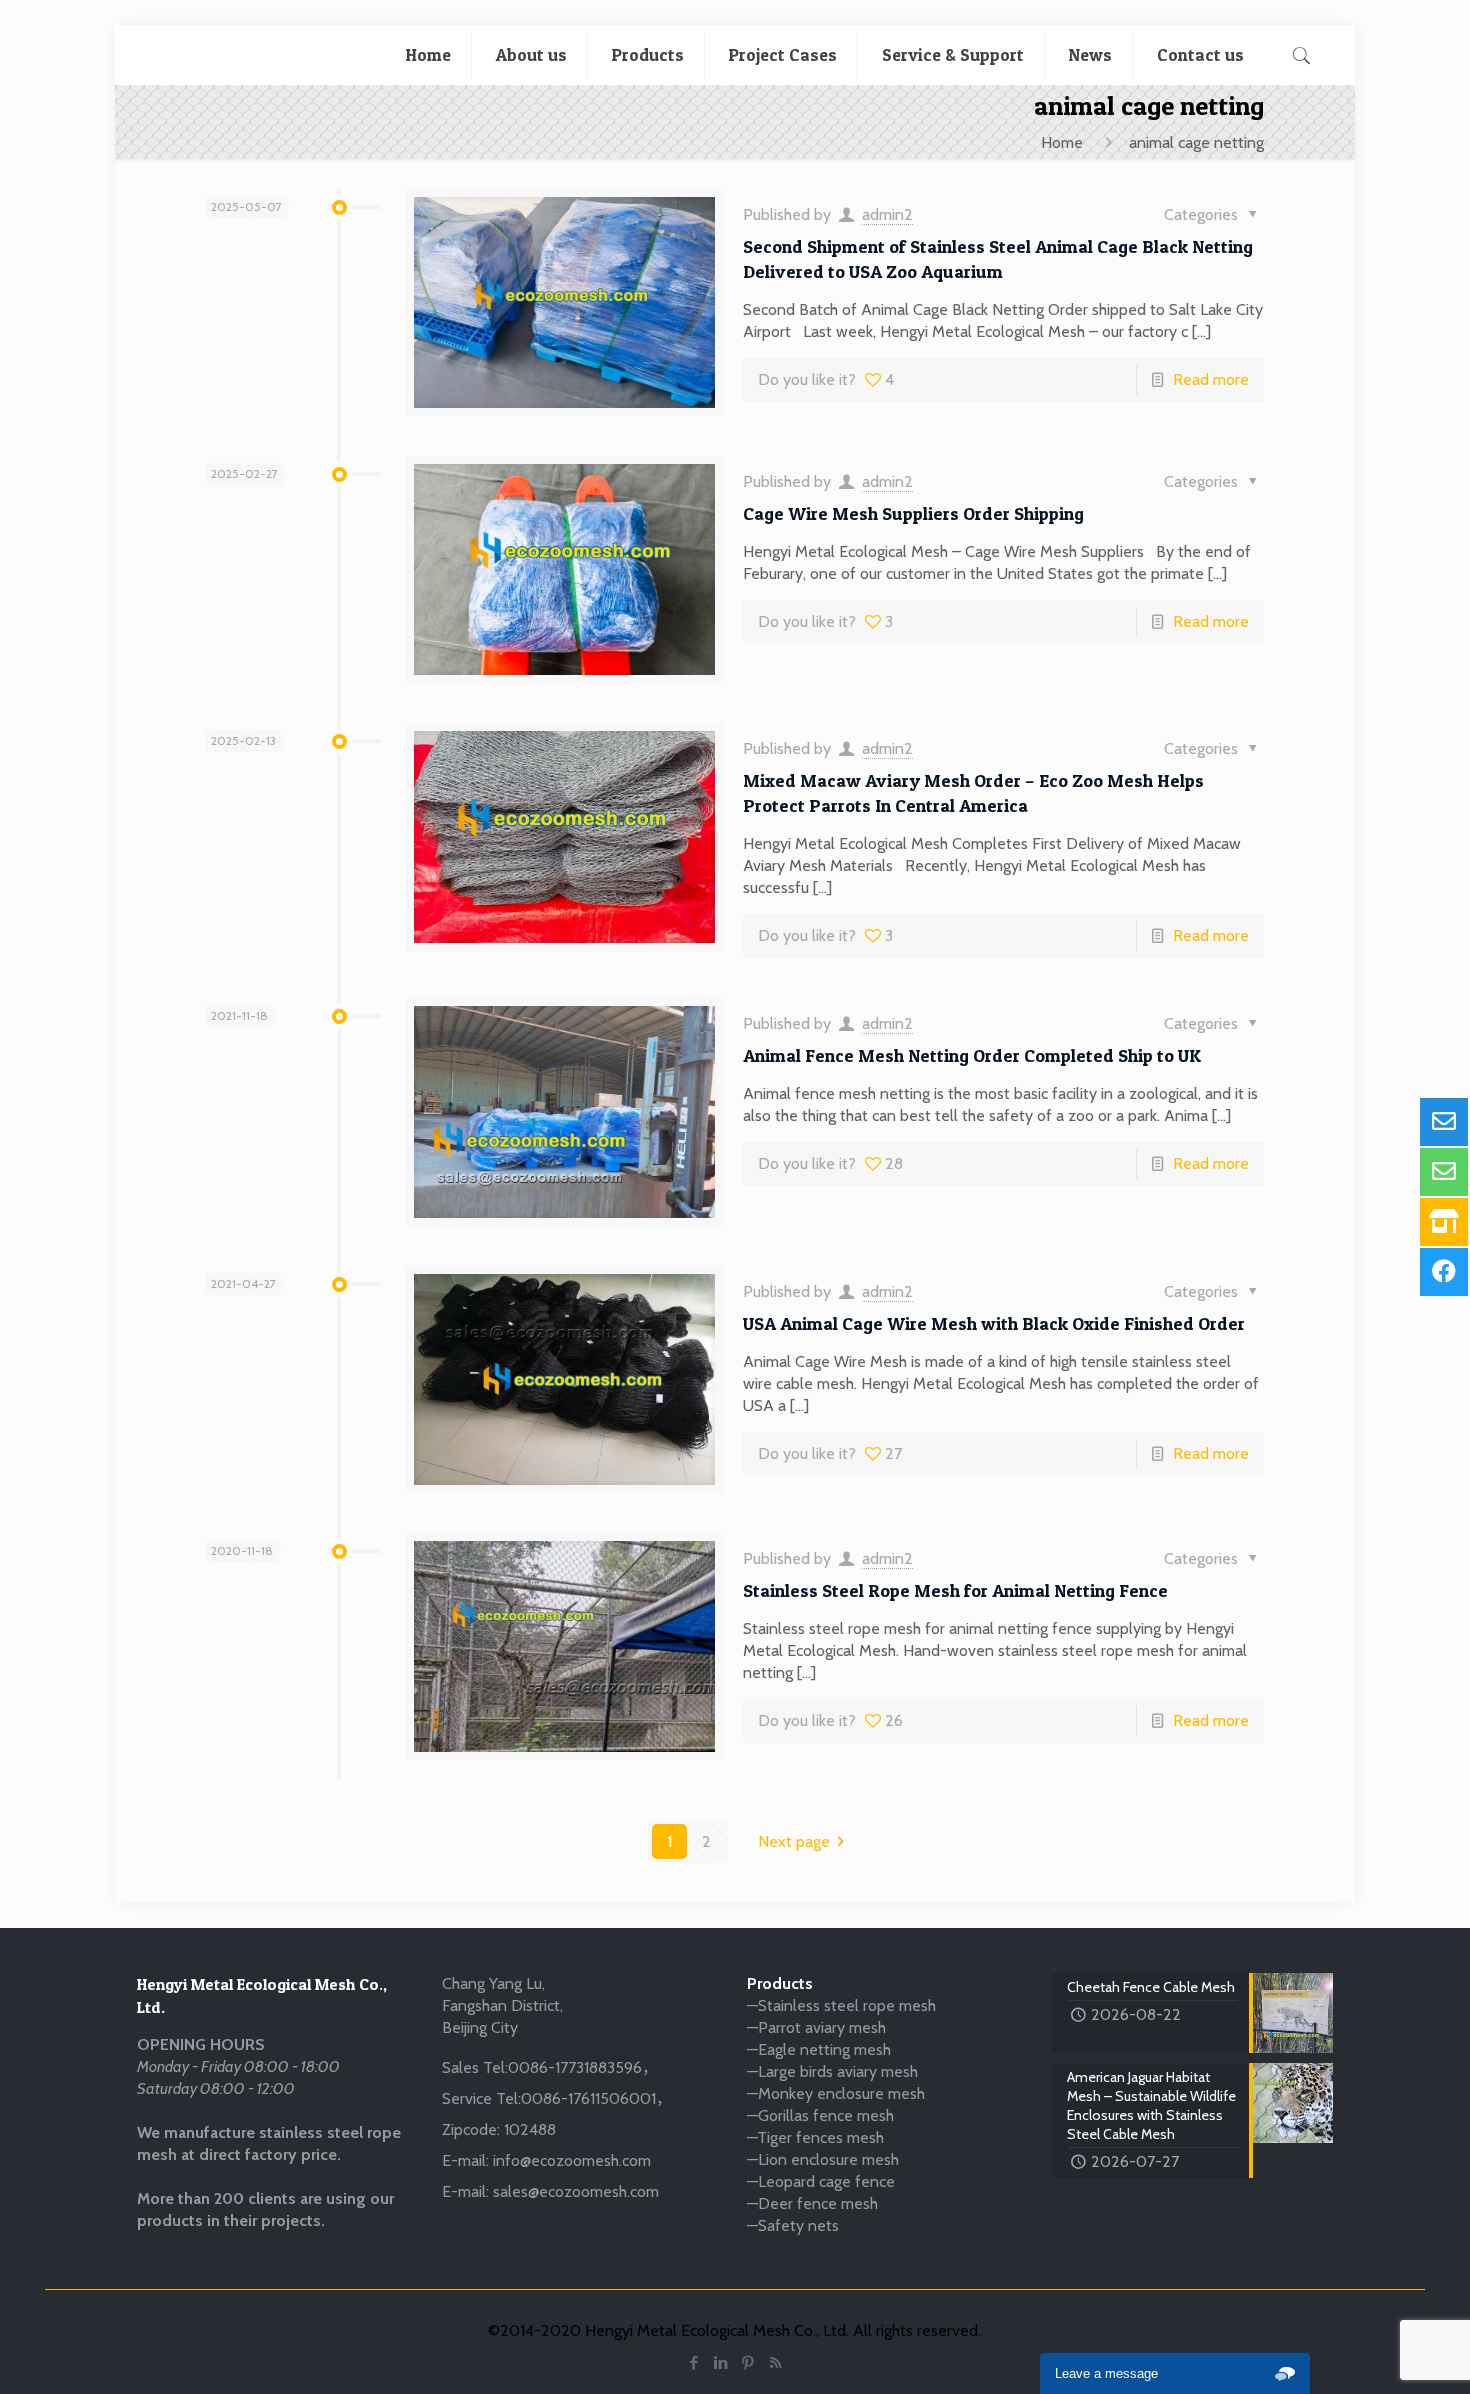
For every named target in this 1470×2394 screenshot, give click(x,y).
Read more (1211, 379)
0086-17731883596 (575, 2067)
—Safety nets (793, 2225)
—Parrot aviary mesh (816, 2027)
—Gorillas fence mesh (820, 2115)
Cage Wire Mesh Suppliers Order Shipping (913, 513)
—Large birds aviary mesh (832, 2071)
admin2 (887, 214)
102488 (530, 2129)
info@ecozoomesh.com (572, 2160)
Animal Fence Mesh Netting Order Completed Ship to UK (972, 1055)
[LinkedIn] (721, 2363)
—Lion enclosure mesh (823, 2159)
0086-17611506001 (588, 2098)
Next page (794, 1841)
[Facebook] (694, 2363)
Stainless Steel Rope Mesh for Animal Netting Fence (955, 1590)
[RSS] (775, 2363)
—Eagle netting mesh (819, 2049)
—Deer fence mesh (812, 2203)
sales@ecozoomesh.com (576, 2191)
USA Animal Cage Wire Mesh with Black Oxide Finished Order (994, 1323)
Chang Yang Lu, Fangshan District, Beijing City (502, 2005)
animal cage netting (1196, 142)
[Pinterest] (748, 2363)
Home (1062, 142)
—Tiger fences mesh (815, 2137)
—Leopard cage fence (821, 2181)
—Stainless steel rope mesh (841, 2005)
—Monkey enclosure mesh (836, 2093)
